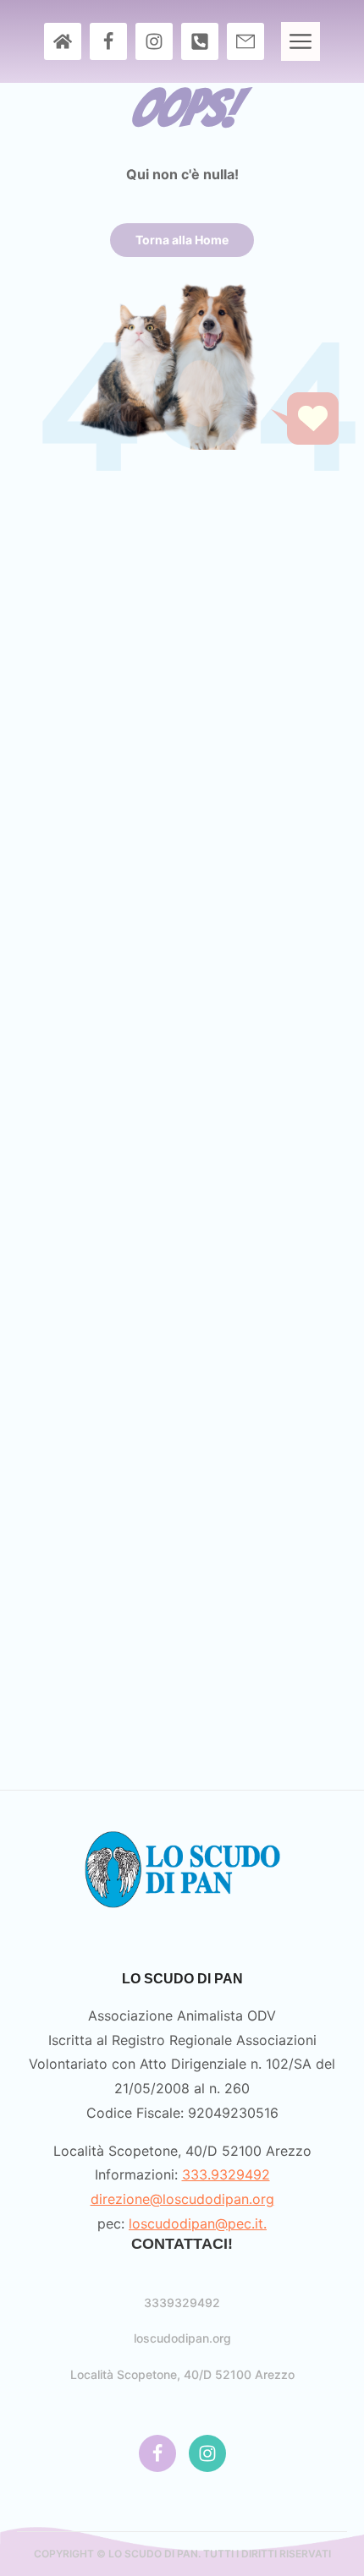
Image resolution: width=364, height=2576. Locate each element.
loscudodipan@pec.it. (198, 2223)
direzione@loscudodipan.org (182, 2199)
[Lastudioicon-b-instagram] (154, 41)
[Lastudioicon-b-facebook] (108, 41)
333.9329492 (226, 2174)
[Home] (63, 41)
